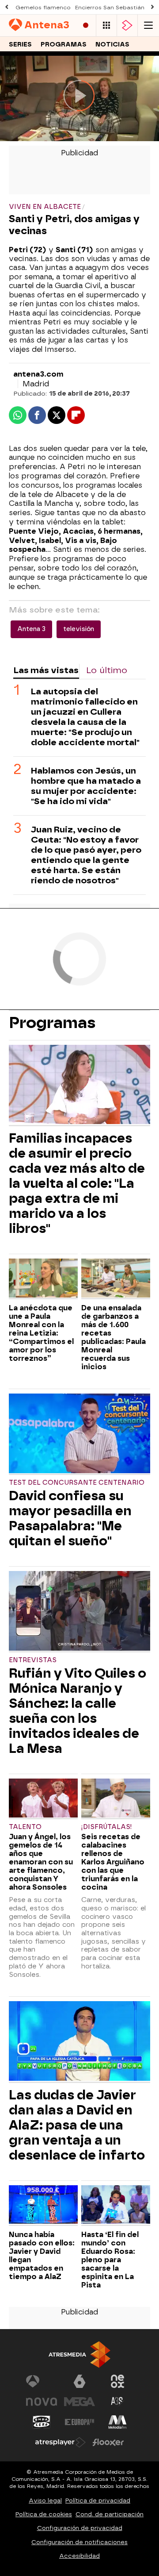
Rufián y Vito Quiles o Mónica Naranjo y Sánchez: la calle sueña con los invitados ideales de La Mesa (78, 1711)
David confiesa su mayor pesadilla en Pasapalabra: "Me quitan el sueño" (70, 1518)
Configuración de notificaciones (79, 2542)
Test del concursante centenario (77, 1483)
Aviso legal (45, 2501)
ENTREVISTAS (33, 1660)
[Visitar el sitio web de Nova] (42, 2402)
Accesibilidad (79, 2556)
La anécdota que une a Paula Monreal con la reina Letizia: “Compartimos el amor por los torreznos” (41, 1333)
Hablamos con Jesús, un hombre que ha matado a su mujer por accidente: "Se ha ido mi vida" (86, 786)
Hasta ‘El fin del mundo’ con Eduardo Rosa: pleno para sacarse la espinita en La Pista (110, 2260)
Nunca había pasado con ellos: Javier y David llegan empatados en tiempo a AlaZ (42, 2256)
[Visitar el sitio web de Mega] (79, 2402)
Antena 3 (31, 629)
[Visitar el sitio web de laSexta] (79, 2381)
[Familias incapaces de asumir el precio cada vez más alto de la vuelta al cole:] (79, 1086)
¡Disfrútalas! (107, 1827)
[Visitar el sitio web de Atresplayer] (61, 2442)
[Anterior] (7, 7)
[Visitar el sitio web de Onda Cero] (42, 2422)
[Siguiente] (152, 7)
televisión (79, 629)
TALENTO (25, 1827)
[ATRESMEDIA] (79, 2355)
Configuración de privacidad (80, 2528)
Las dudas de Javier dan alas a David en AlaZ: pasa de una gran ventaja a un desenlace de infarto (77, 2125)
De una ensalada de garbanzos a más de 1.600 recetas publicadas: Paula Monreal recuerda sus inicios (114, 1337)
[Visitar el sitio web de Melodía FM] (117, 2422)
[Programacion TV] (106, 25)
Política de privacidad (98, 2501)
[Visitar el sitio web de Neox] (117, 2381)
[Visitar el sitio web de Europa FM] (79, 2422)
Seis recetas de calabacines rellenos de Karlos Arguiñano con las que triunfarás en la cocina (113, 1862)
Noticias (112, 44)
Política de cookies (44, 2514)
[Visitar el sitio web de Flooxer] (108, 2442)
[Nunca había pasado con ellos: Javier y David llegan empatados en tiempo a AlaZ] (43, 2206)
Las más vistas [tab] (46, 670)
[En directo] (86, 25)
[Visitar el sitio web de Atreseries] (117, 2402)
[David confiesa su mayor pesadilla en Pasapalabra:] (79, 1434)
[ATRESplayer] (127, 25)
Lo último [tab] (107, 670)
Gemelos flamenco (43, 8)
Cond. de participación (110, 2514)
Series (20, 44)
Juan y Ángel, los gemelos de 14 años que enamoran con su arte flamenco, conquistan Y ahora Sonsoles (41, 1862)
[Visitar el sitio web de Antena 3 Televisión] (42, 2381)
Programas (64, 44)
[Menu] (148, 25)
